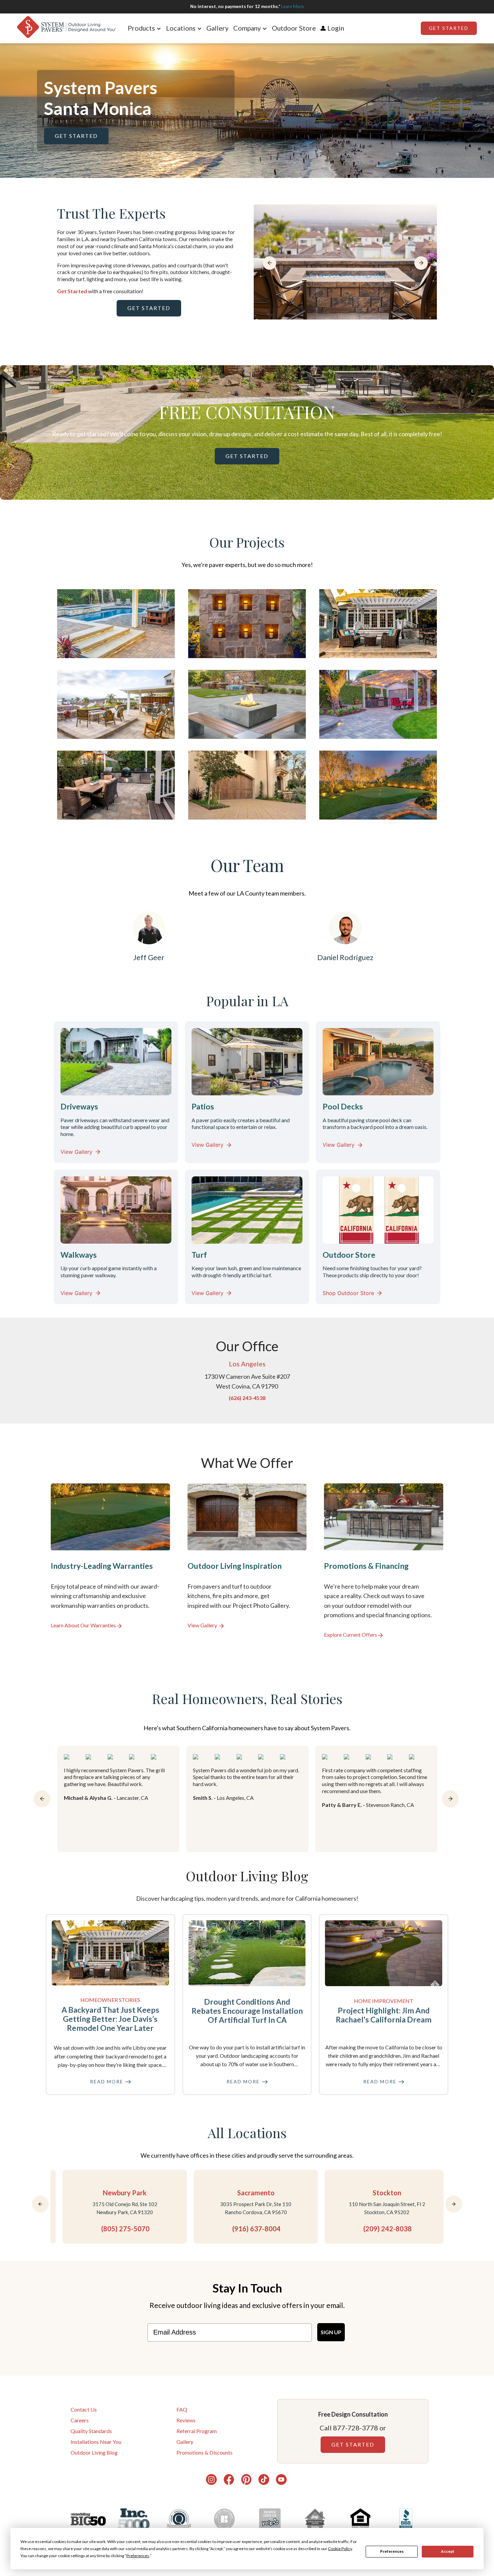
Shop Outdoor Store (348, 1293)
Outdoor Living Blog (94, 2452)
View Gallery (76, 1152)
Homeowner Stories (110, 2000)
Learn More (293, 6)
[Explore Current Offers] (384, 1561)
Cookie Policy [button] (340, 2549)
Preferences (392, 2551)
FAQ (182, 2409)
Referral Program (197, 2431)
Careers (80, 2420)
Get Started (449, 28)
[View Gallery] (247, 1561)
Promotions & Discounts (204, 2452)
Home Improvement (384, 2001)
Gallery (217, 28)
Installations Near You (96, 2442)
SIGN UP (331, 2332)
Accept (448, 2551)
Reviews (186, 2420)
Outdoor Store (294, 28)
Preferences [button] (138, 2556)
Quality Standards (91, 2431)
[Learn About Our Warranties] (110, 1561)
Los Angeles (247, 1364)
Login (336, 28)
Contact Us (84, 2409)
